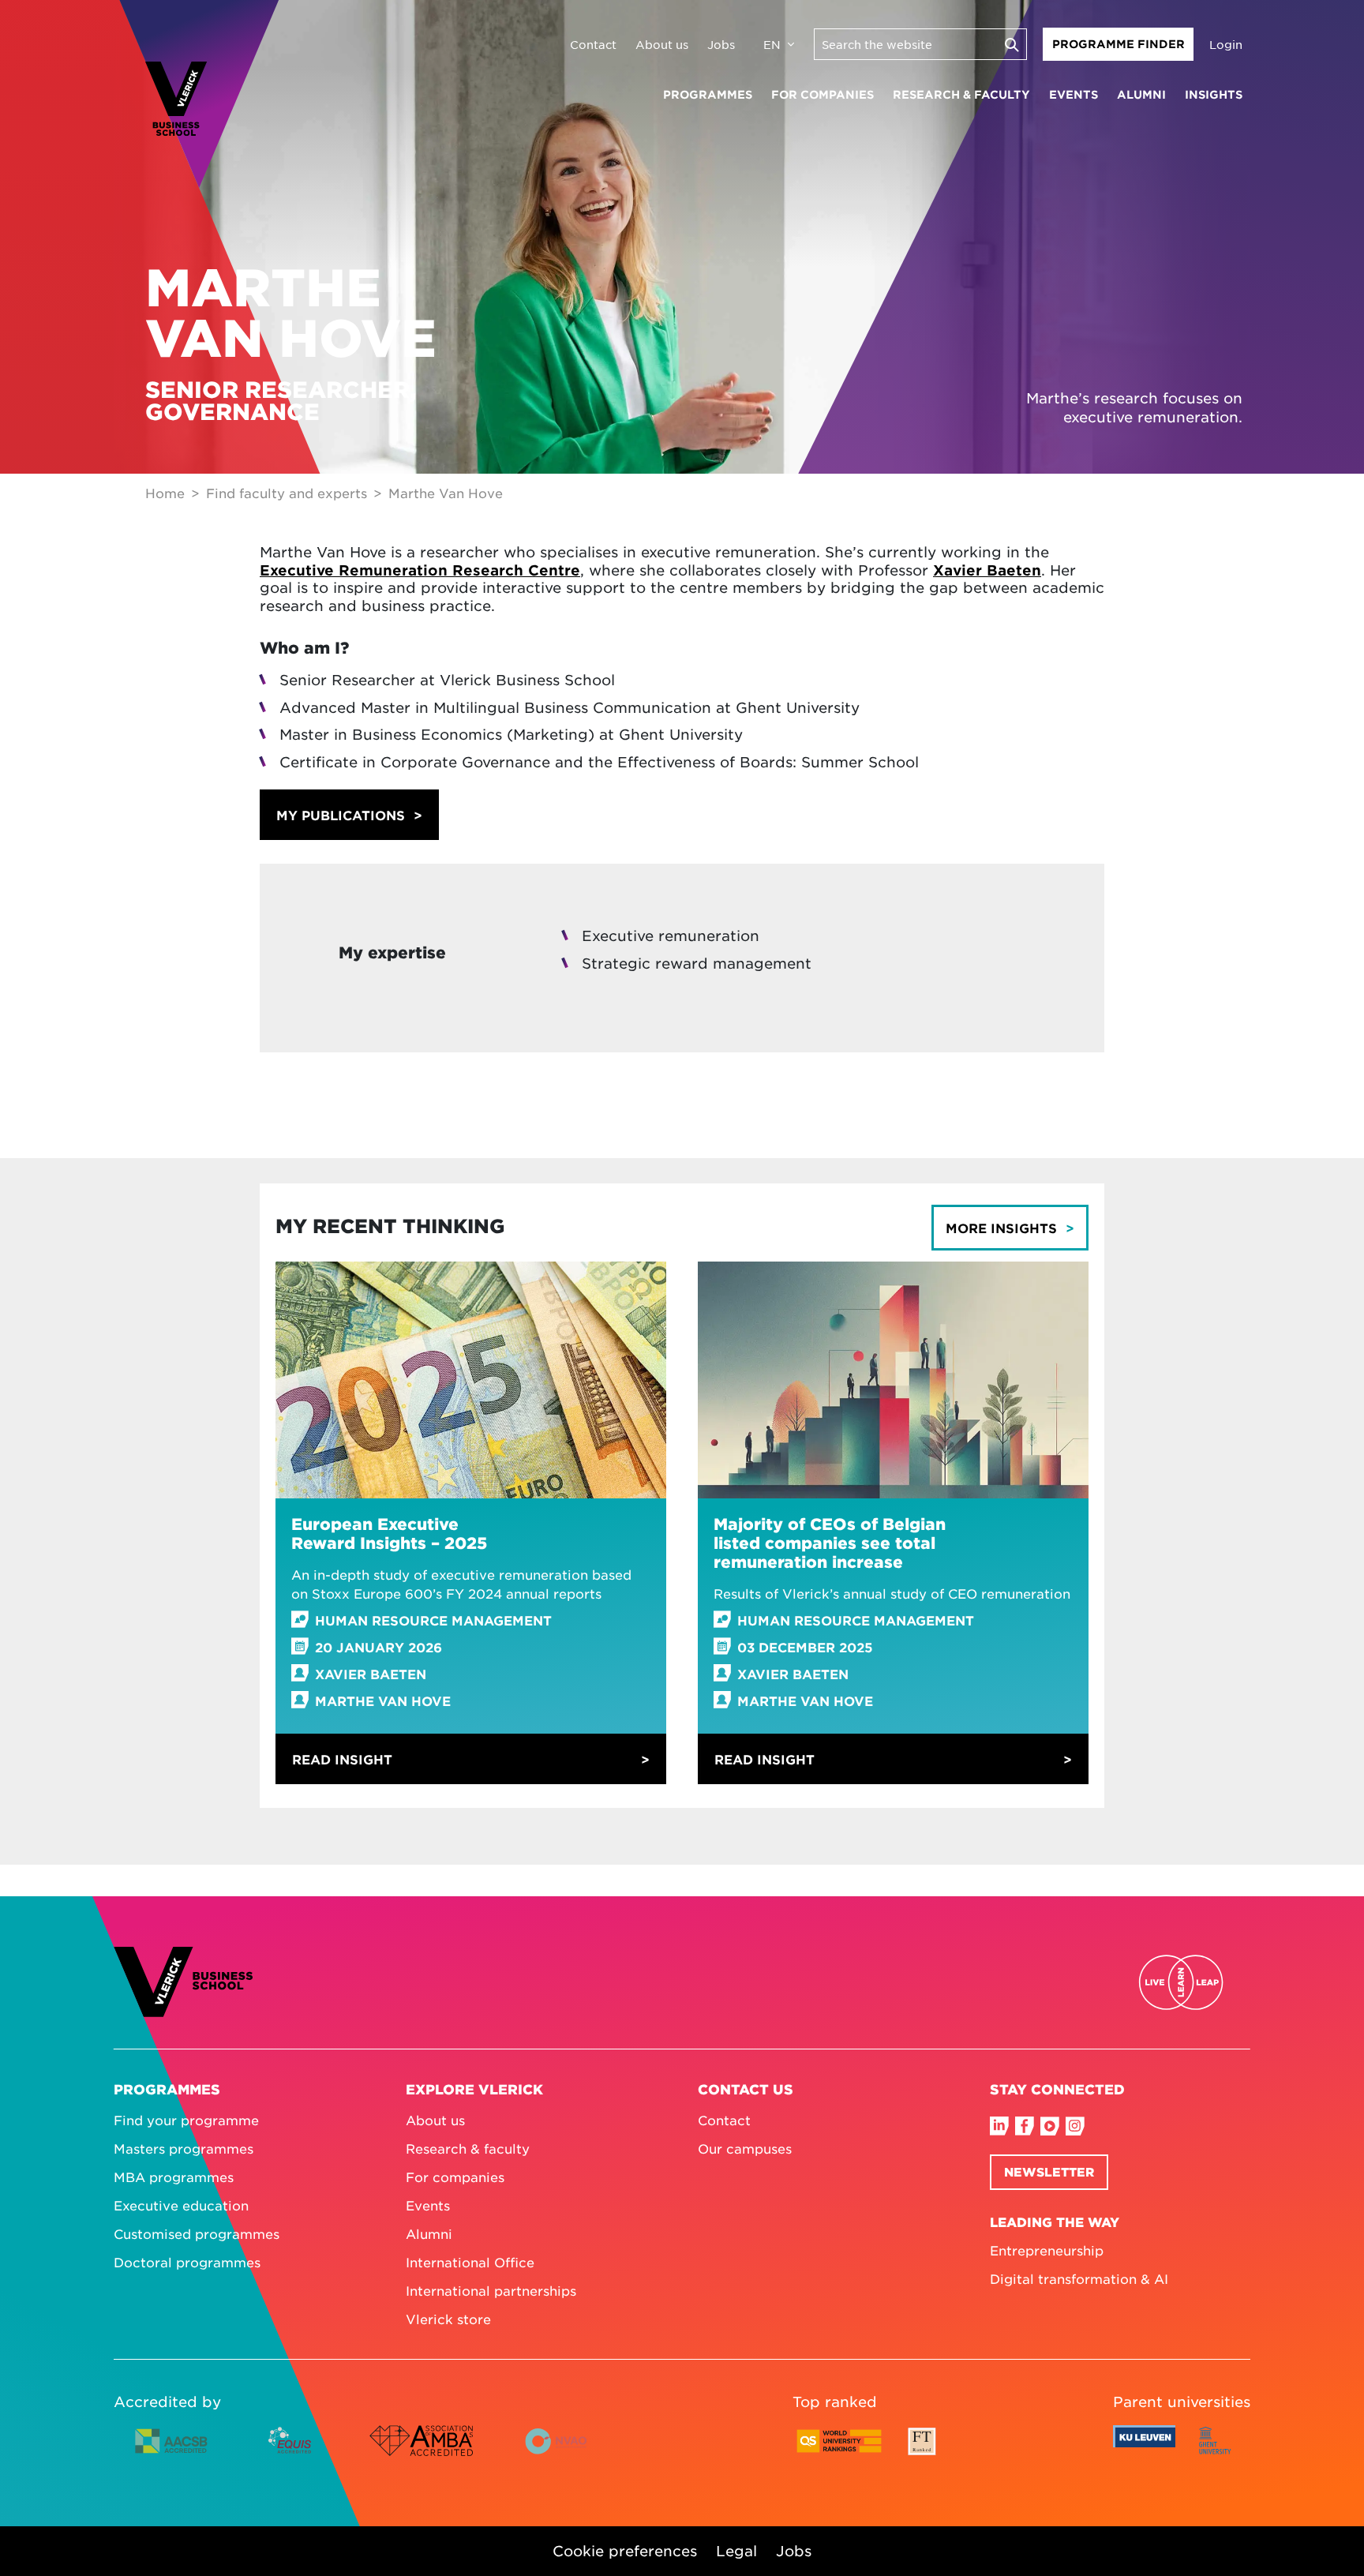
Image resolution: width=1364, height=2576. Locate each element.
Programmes (708, 94)
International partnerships (491, 2290)
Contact (593, 44)
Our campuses (745, 2148)
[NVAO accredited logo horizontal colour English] (563, 2453)
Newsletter (1049, 2171)
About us (662, 44)
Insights (1214, 94)
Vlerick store (448, 2319)
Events (1074, 94)
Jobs (721, 44)
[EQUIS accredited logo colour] (291, 2453)
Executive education (181, 2205)
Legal (736, 2551)
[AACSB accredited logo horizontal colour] (171, 2453)
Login (1226, 44)
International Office (470, 2262)
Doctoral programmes (187, 2262)
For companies (823, 94)
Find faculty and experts (287, 493)
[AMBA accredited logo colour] (421, 2453)
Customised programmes (197, 2233)
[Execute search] (1011, 44)
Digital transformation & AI (1079, 2278)
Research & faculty (961, 94)
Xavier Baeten (987, 570)
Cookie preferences (625, 2551)
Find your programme (186, 2120)
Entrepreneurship (1047, 2250)
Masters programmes (184, 2148)
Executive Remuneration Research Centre (420, 570)
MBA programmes (174, 2177)
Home (165, 493)
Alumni (1141, 94)
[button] (349, 815)
